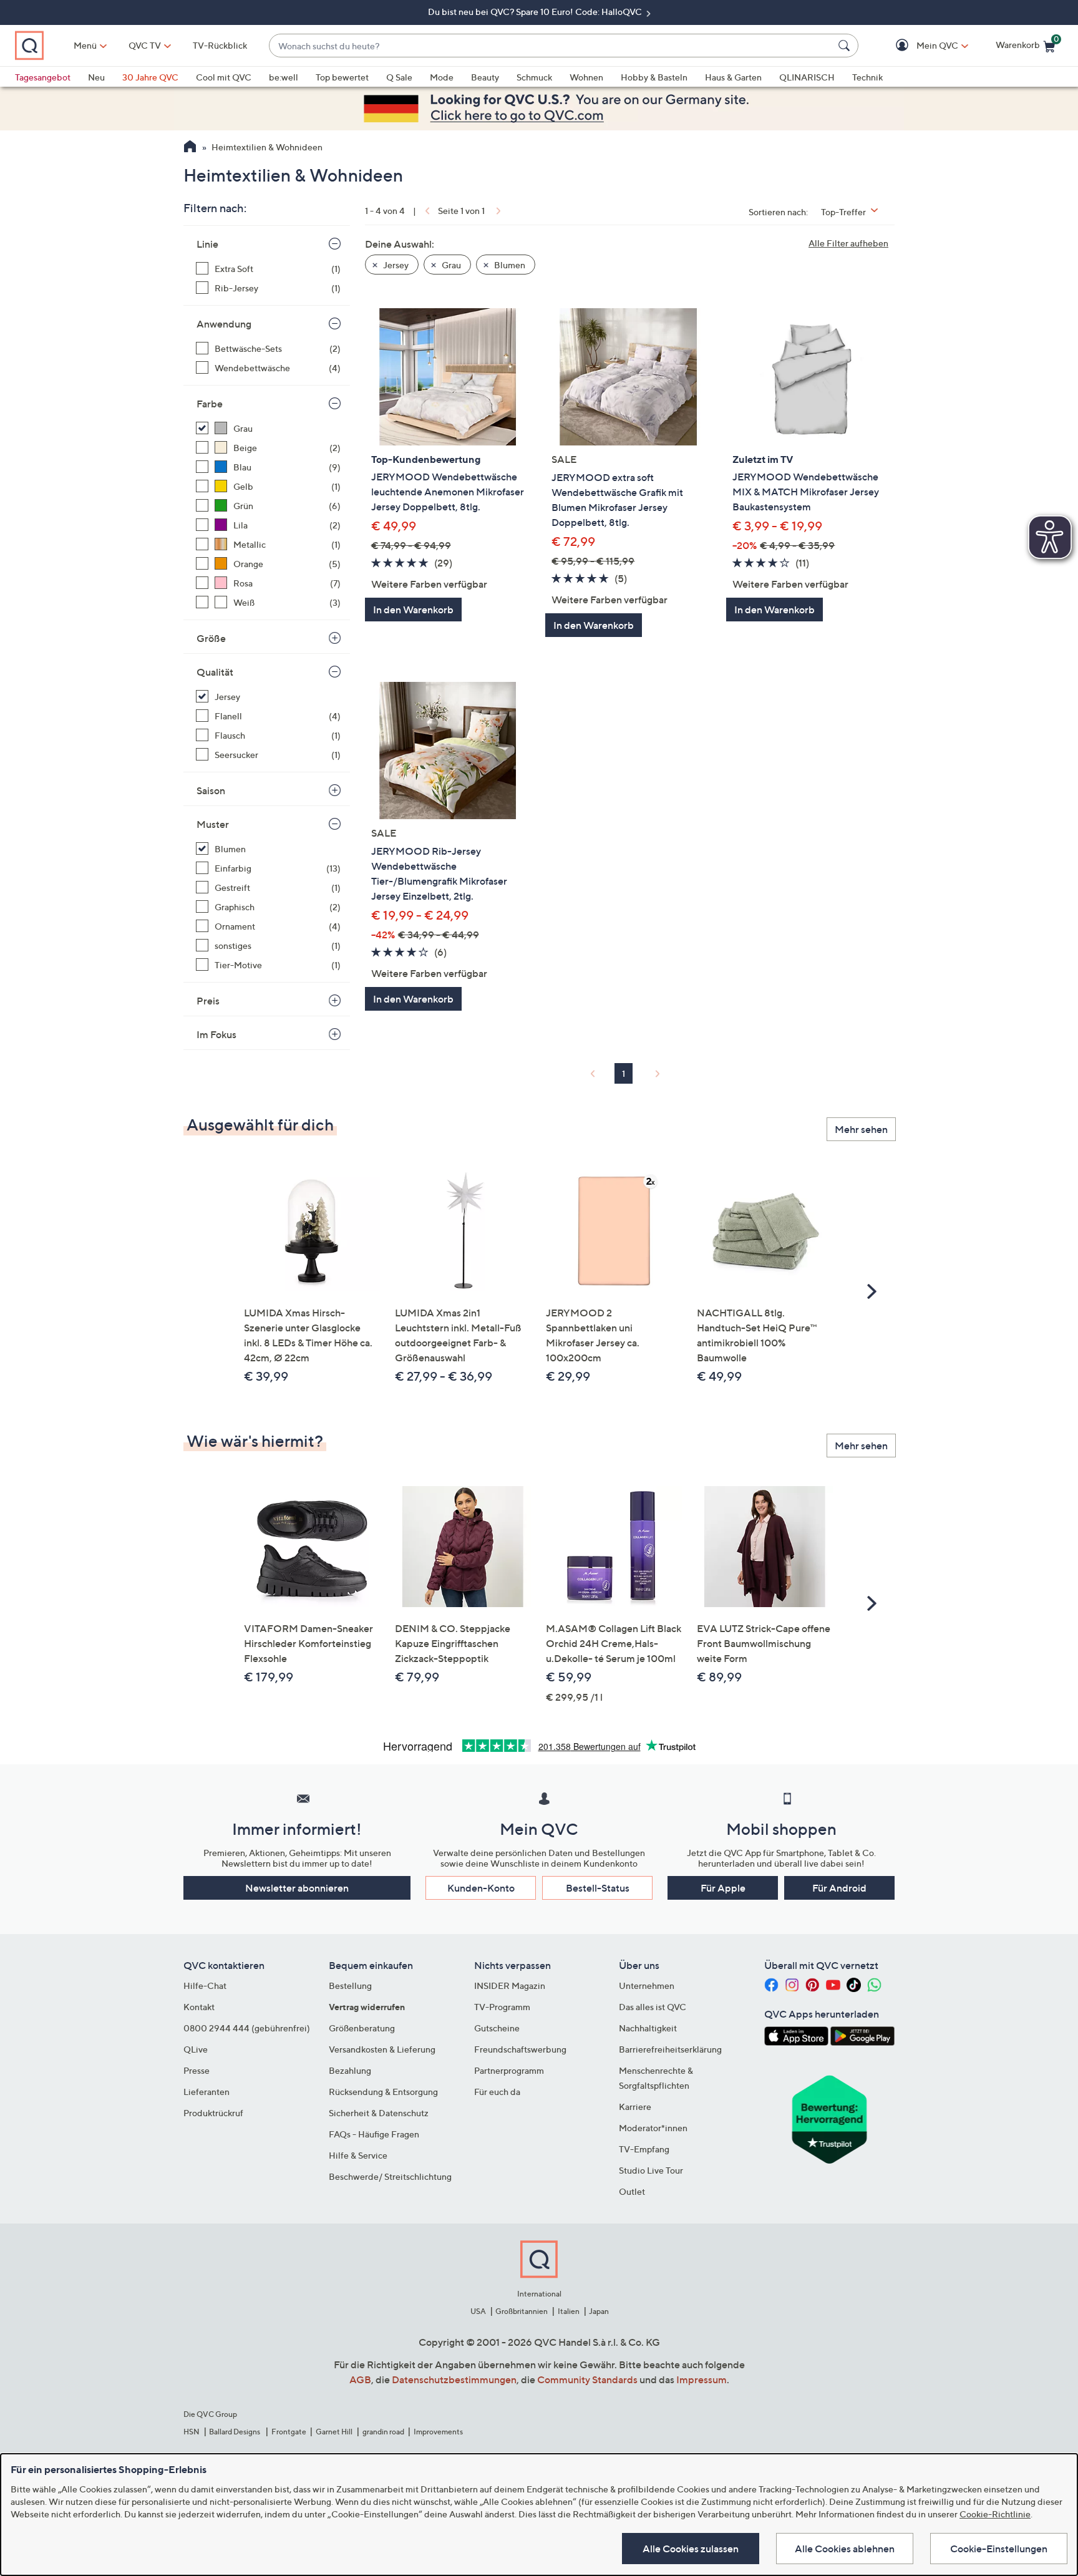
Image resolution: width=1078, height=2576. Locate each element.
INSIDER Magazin (510, 1985)
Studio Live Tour (651, 2170)
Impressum (702, 2379)
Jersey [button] (395, 265)
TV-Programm (502, 2007)
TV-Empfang (644, 2149)
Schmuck (534, 77)
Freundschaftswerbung (520, 2049)
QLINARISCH (807, 77)
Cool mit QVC (224, 77)
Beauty (485, 77)
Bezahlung (350, 2070)
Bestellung (350, 1985)
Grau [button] (450, 265)
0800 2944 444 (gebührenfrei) (247, 2028)
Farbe (210, 404)
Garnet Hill (334, 2432)
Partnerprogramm (509, 2070)
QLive (196, 2049)
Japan (599, 2311)
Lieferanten (206, 2092)
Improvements (438, 2432)
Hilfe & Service (358, 2155)
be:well (284, 77)
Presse (197, 2070)
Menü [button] (85, 45)
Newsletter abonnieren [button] (297, 1888)
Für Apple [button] (723, 1888)
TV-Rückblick (220, 45)
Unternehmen (647, 1985)
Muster (213, 824)
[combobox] (551, 46)
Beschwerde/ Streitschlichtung (390, 2176)
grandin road (383, 2432)
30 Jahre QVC (150, 77)
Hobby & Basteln (654, 77)
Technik (867, 77)
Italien (569, 2311)
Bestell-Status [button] (598, 1888)
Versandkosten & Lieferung (382, 2049)
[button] (919, 46)
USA (478, 2311)
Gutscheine (497, 2028)
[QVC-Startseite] (190, 148)
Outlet (632, 2191)
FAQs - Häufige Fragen (374, 2134)
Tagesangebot (43, 77)
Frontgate (289, 2432)
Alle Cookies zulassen (691, 2549)
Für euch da (497, 2092)
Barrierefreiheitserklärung (670, 2049)
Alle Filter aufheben (848, 243)
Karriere (635, 2107)
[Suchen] (846, 46)
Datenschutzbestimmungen (454, 2379)
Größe (211, 638)
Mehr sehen (861, 1129)
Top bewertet (342, 77)
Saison (211, 790)
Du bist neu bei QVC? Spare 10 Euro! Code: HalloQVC (536, 12)
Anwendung (224, 324)
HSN (192, 2432)
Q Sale (399, 77)
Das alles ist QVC (653, 2007)
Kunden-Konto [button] (481, 1888)
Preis (208, 1001)
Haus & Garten (733, 77)
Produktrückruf (213, 2113)
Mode (442, 77)
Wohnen (586, 77)
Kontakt (199, 2007)
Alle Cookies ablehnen (845, 2549)
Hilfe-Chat (205, 1985)
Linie (207, 244)
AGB (360, 2379)
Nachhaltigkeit (648, 2028)
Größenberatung (362, 2028)
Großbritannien (522, 2311)
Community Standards (587, 2379)
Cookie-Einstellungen (999, 2549)
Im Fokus (216, 1034)
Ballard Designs (235, 2432)
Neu (96, 77)
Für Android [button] (839, 1888)
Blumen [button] (509, 265)
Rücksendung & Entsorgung (383, 2092)
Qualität (215, 672)
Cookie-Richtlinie (995, 2514)
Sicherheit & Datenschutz (379, 2113)
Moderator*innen (653, 2128)
